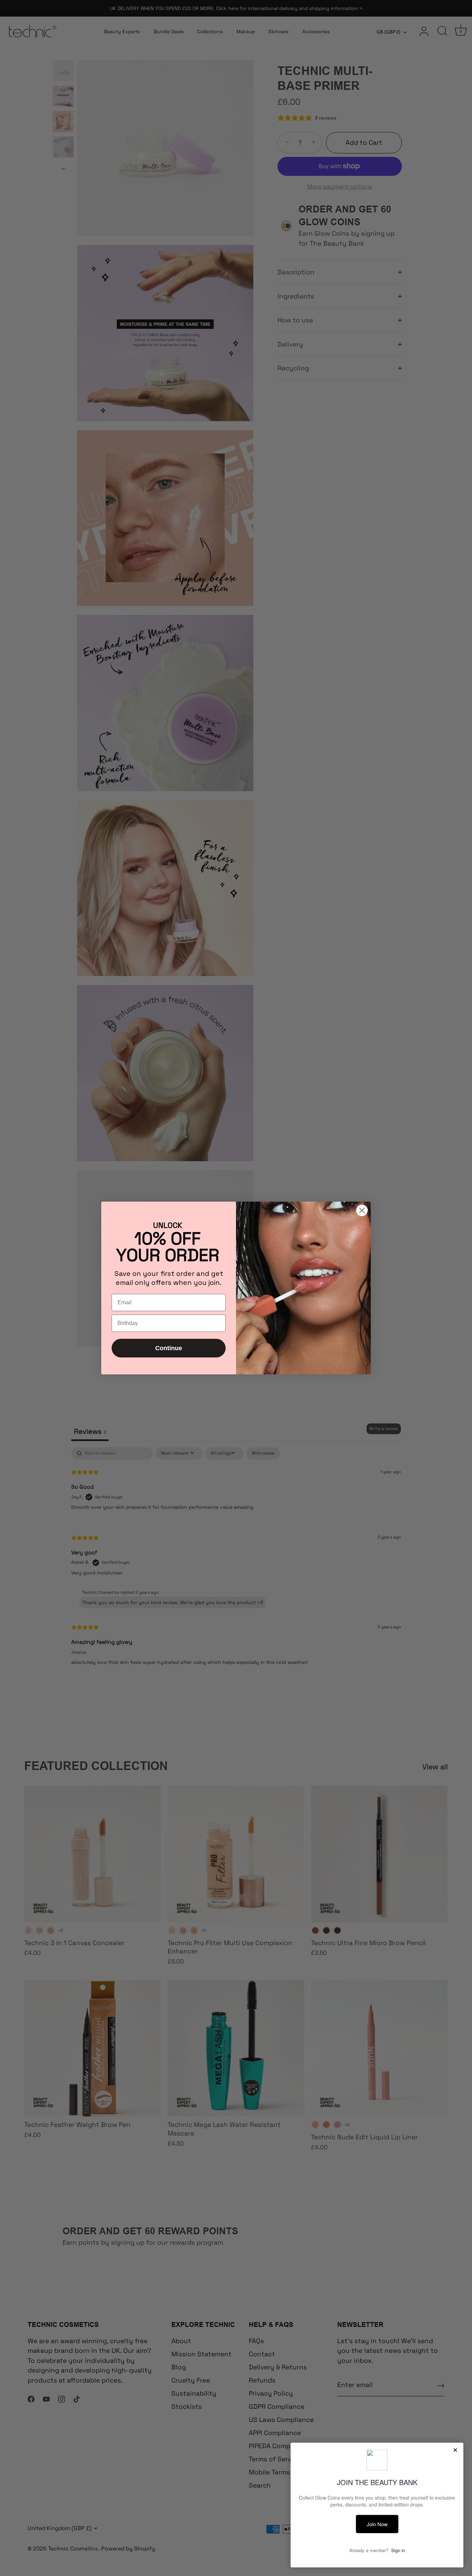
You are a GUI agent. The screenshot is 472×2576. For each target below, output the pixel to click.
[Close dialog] (362, 1210)
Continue (169, 1348)
